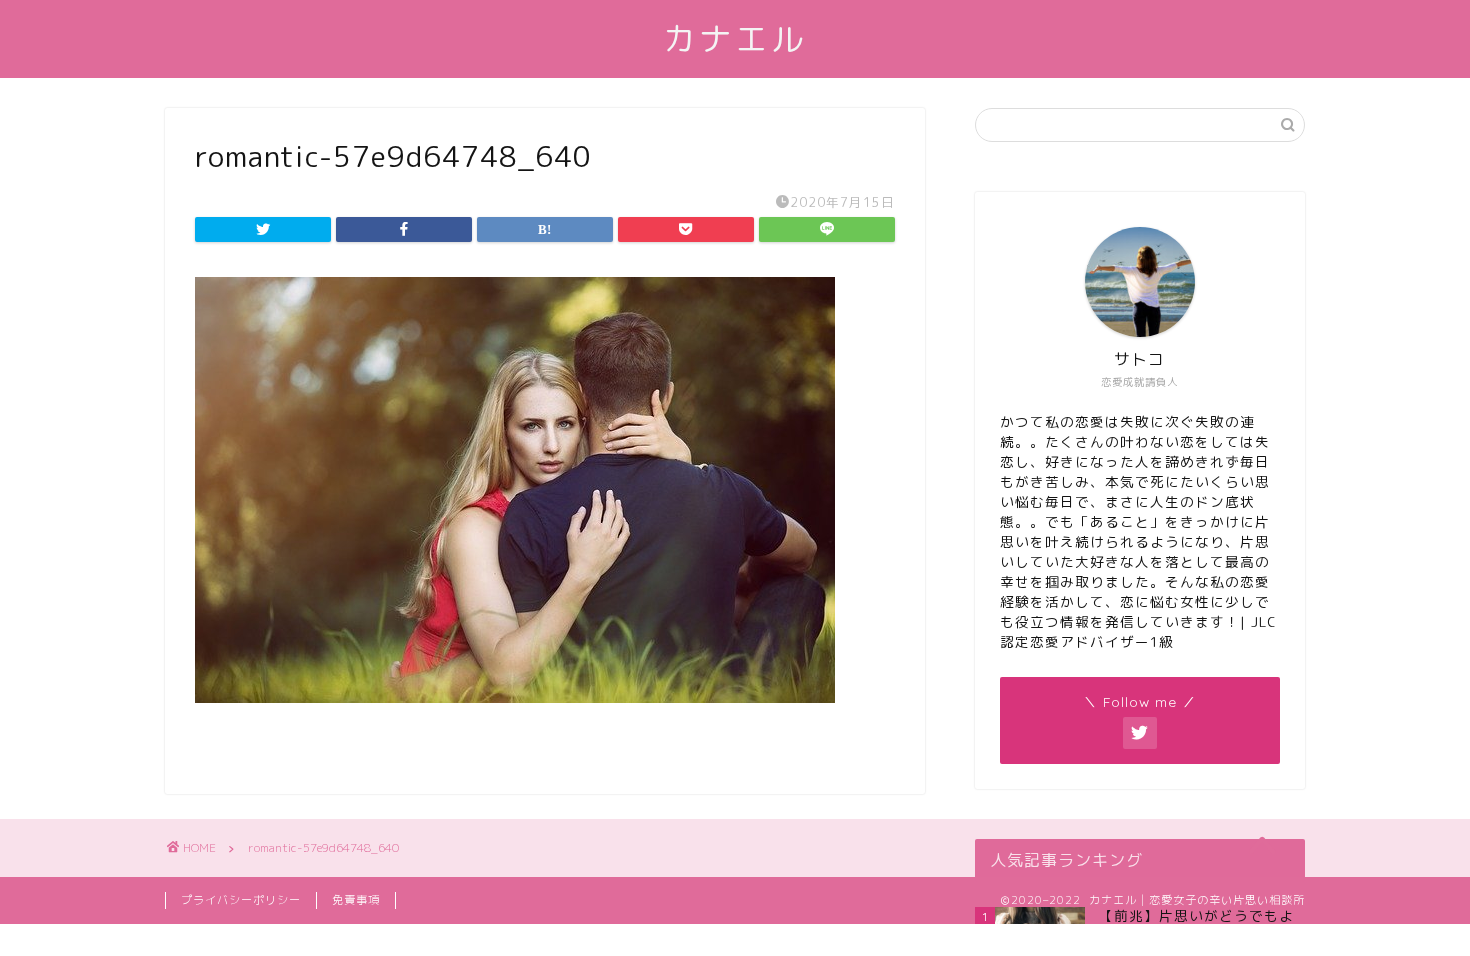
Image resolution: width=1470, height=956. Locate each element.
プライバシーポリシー (241, 900)
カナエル (735, 38)
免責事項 (356, 900)
